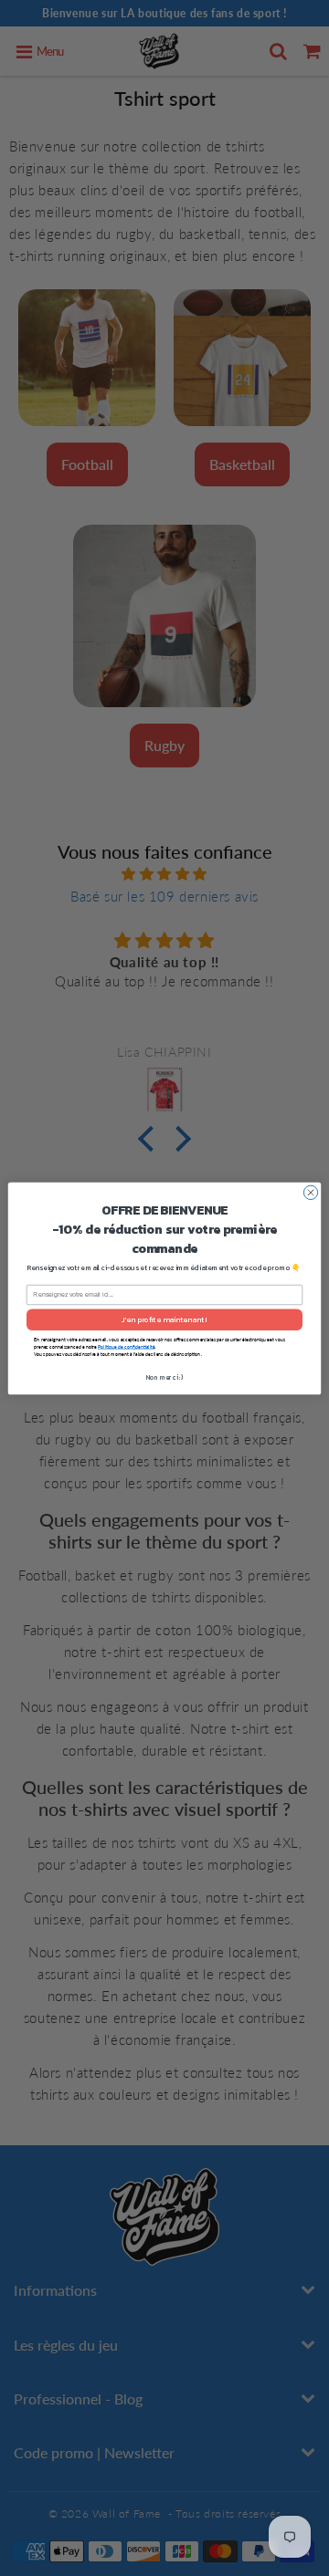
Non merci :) (165, 1377)
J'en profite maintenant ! (164, 1319)
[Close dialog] (310, 1192)
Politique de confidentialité (126, 1346)
